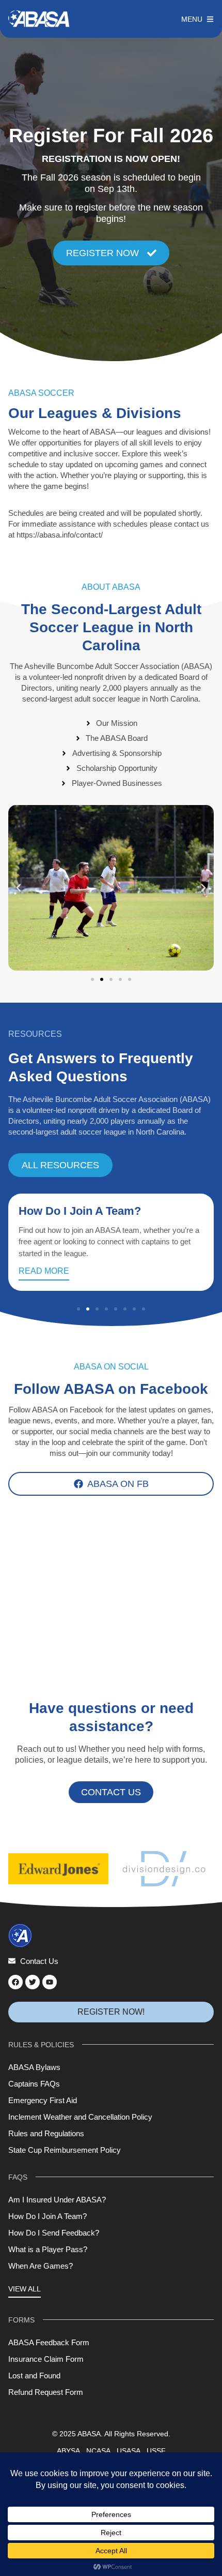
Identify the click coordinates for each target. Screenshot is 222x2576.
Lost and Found (34, 2376)
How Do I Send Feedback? (54, 2233)
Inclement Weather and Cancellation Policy (80, 2117)
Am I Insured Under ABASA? (57, 2200)
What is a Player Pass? (48, 2249)
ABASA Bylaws (34, 2067)
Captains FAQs (34, 2084)
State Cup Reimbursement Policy (65, 2150)
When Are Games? (41, 2266)
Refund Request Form (46, 2392)
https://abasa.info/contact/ (60, 535)
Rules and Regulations (46, 2133)
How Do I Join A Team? (80, 1211)
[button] (19, 888)
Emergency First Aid (43, 2100)
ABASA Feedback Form (49, 2342)
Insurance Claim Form (46, 2359)
